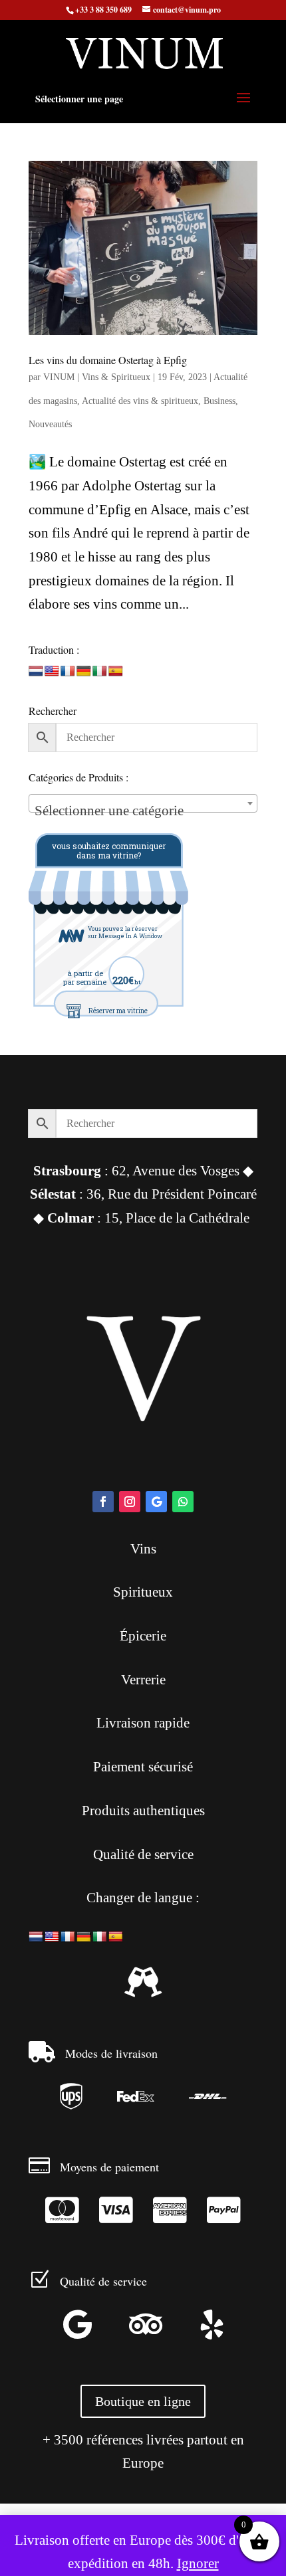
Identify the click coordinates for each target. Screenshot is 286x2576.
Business (219, 401)
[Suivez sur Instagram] (130, 1502)
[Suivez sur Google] (156, 1502)
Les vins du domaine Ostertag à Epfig (108, 360)
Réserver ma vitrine (118, 1011)
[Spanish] (116, 671)
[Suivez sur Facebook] (103, 1502)
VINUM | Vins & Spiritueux (97, 377)
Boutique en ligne (143, 2401)
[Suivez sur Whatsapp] (183, 1502)
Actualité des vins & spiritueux (140, 401)
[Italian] (100, 671)
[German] (84, 671)
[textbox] (143, 811)
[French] (68, 671)
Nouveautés (50, 424)
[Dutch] (36, 671)
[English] (52, 671)
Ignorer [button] (198, 2563)
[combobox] (143, 803)
